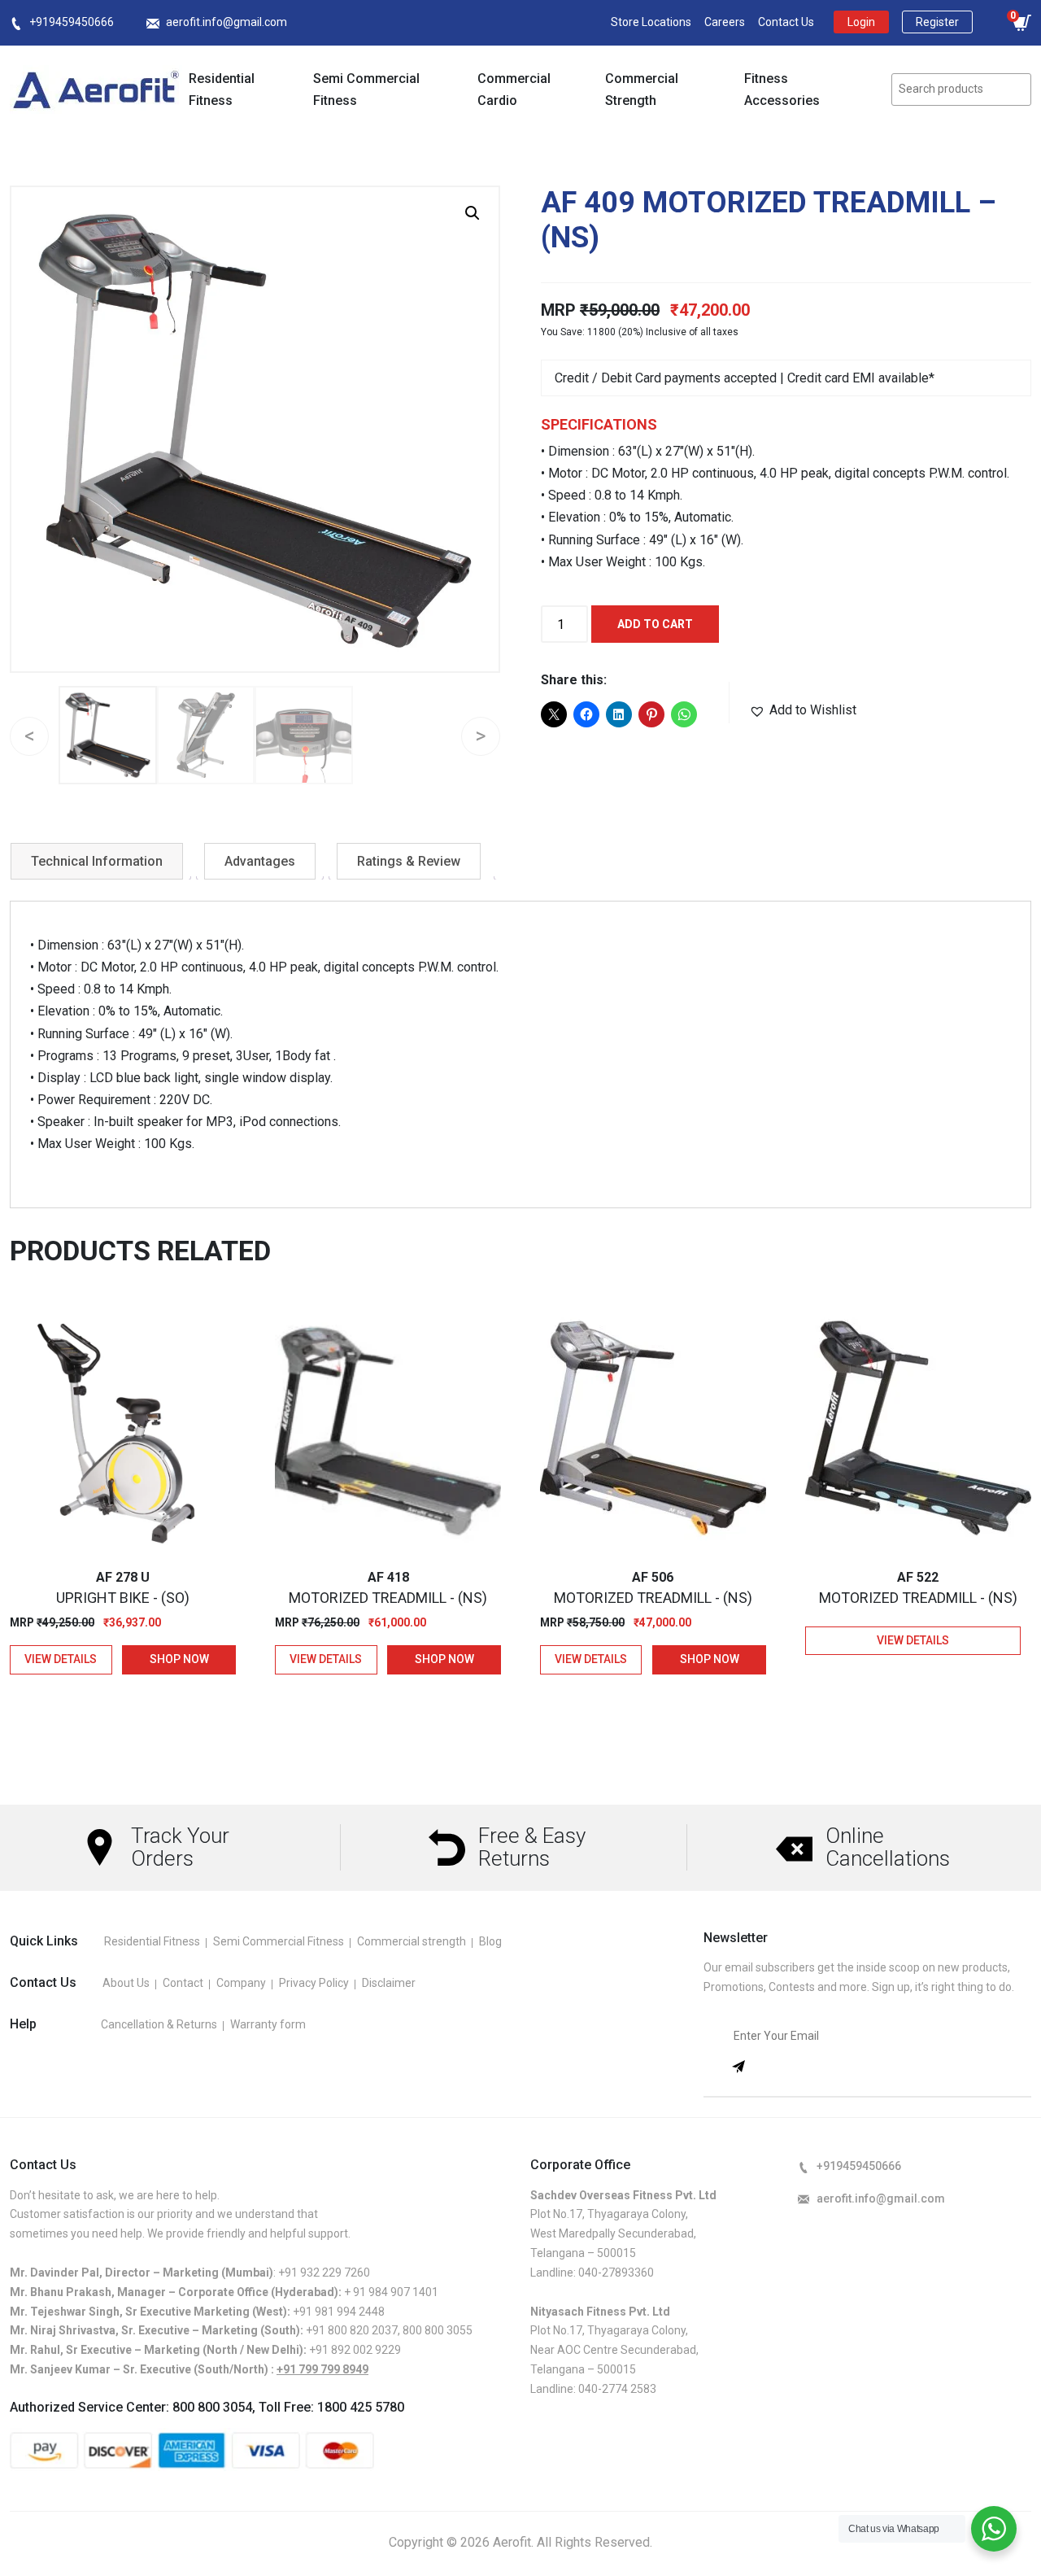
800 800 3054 (212, 2407)
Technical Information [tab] (97, 861)
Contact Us (786, 22)
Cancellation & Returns (159, 2024)
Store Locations (651, 22)
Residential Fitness (222, 90)
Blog (490, 1941)
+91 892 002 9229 (355, 2350)
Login (861, 22)
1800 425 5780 (361, 2407)
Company (241, 1983)
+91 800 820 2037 (352, 2330)
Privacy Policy (314, 1983)
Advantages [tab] (260, 861)
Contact (183, 1983)
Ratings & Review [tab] (409, 861)
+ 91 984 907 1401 (391, 2292)
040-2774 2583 (617, 2389)
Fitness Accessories (782, 90)
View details (61, 1659)
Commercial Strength (642, 90)
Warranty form (268, 2024)
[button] (473, 213)
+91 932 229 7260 (324, 2273)
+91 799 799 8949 (322, 2369)
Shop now (179, 1659)
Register (937, 22)
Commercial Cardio (514, 90)
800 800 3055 (438, 2330)
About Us (126, 1983)
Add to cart (655, 624)
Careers (725, 22)
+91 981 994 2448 (339, 2312)
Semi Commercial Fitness (366, 90)
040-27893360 (616, 2273)
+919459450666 (72, 22)
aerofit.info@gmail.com (226, 22)
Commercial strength (412, 1941)
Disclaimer (389, 1983)
